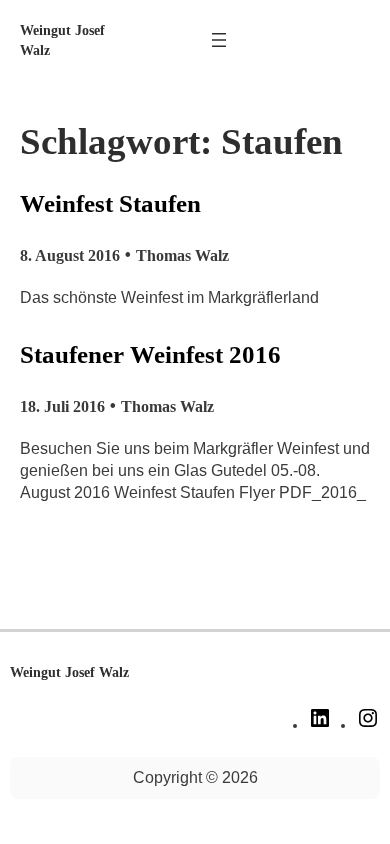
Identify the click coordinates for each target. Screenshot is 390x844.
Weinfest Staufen (110, 203)
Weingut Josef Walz (69, 672)
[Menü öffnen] (219, 40)
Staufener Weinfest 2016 (150, 354)
